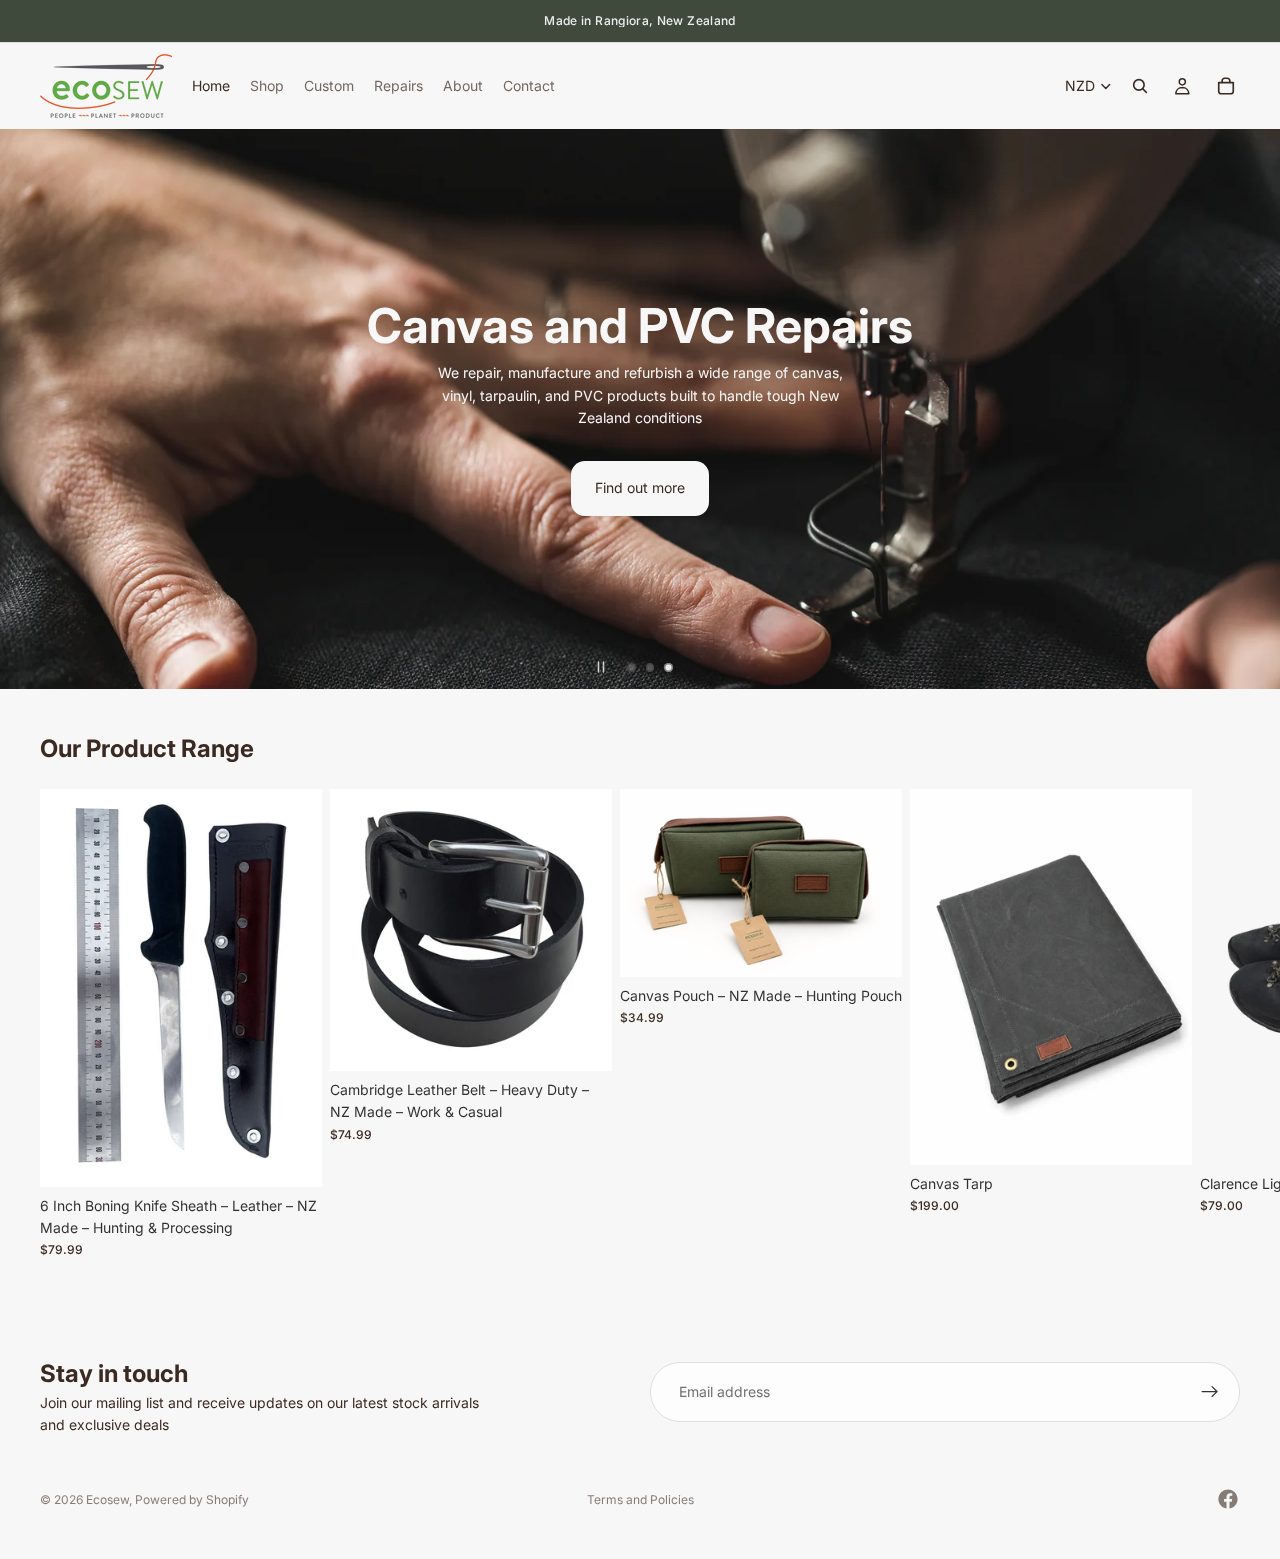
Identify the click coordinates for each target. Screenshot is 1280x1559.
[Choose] (581, 1040)
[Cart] (1226, 86)
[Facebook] (1228, 1499)
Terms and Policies (640, 1499)
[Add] (291, 1156)
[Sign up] (1210, 1392)
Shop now (1107, 477)
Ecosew (107, 1499)
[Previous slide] (32, 409)
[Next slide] (1248, 409)
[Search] (1140, 86)
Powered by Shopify (192, 1499)
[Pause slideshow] (601, 667)
